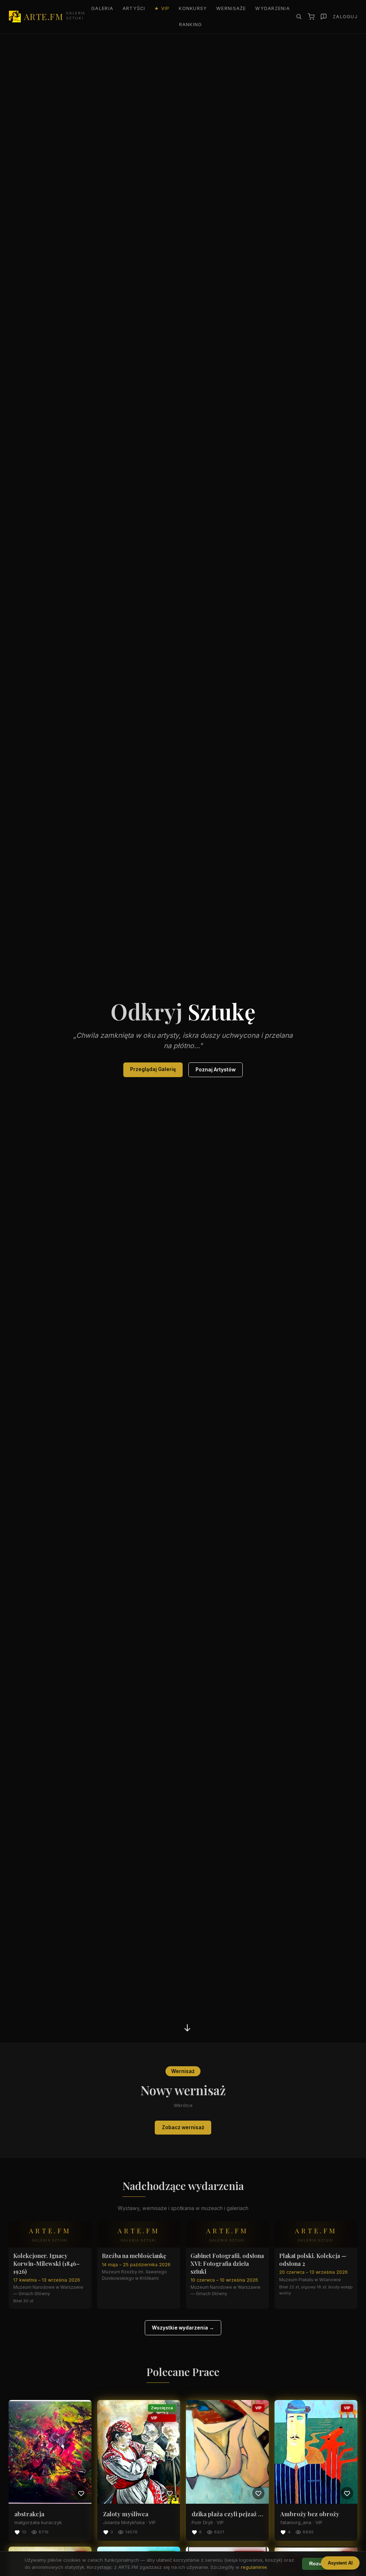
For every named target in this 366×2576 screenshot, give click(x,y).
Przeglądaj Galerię (153, 1069)
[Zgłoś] (324, 17)
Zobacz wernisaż (183, 2127)
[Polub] (81, 2493)
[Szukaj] (299, 16)
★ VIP (162, 8)
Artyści (134, 8)
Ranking (191, 25)
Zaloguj (345, 17)
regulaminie (254, 2567)
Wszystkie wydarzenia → (183, 2328)
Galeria (102, 8)
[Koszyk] (311, 17)
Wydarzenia (273, 8)
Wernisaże (231, 8)
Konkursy (193, 8)
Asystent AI (340, 2563)
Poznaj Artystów (216, 1070)
